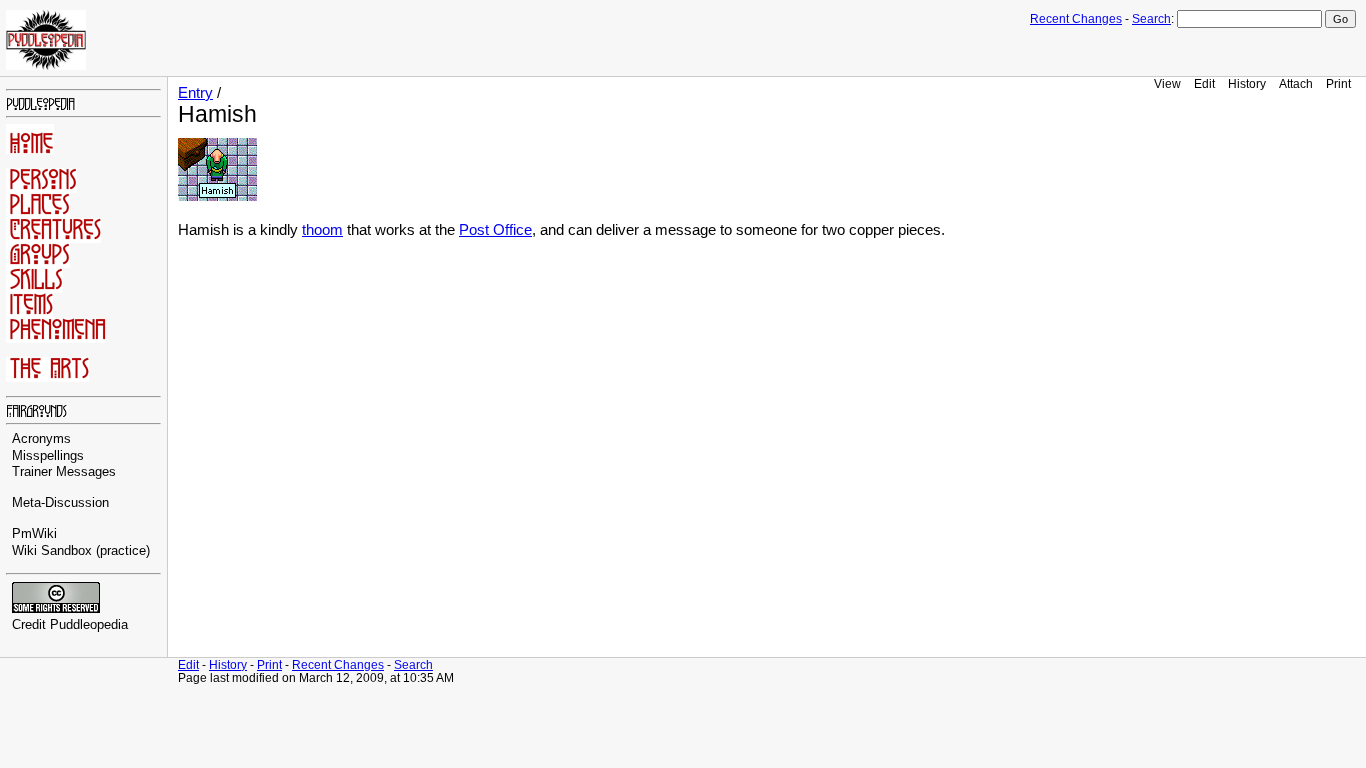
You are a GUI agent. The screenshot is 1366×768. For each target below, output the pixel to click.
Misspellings (48, 456)
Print (1338, 83)
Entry (195, 93)
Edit (1204, 83)
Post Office (495, 230)
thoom (322, 230)
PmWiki (34, 534)
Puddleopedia (89, 625)
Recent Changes (1076, 19)
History (1247, 83)
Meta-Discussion (60, 503)
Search (1151, 19)
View (1167, 83)
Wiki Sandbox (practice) (81, 551)
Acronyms (41, 439)
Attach (1296, 83)
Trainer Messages (64, 472)
